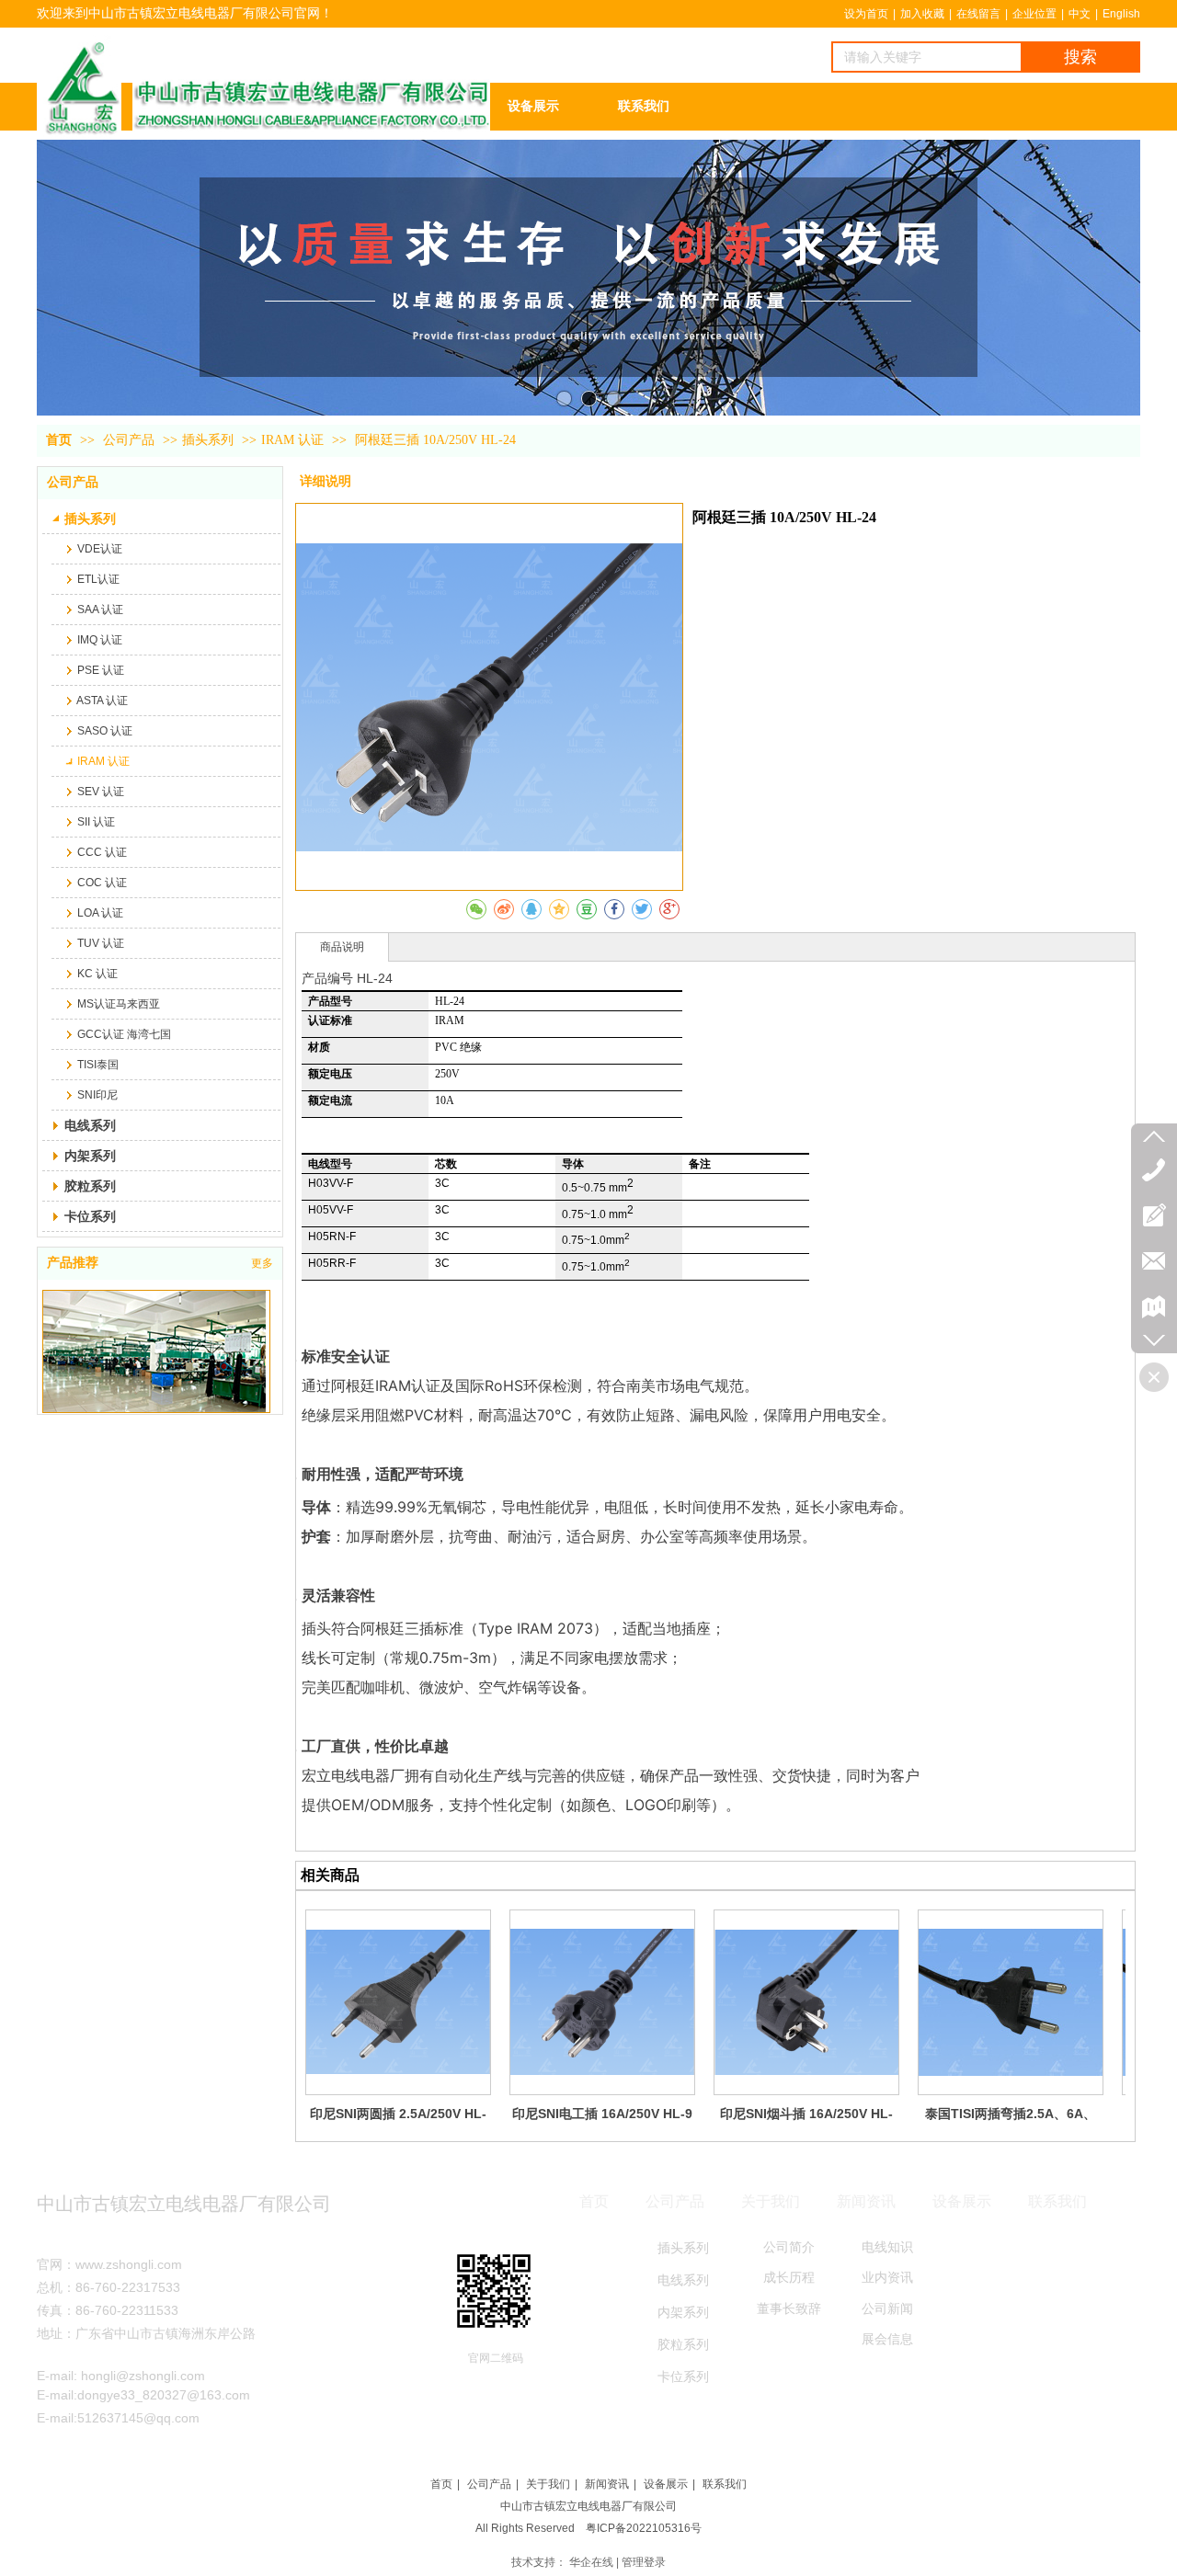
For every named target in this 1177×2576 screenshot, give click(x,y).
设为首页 (866, 14)
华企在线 (591, 2562)
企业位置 (1034, 14)
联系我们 (725, 2484)
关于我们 (548, 2484)
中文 (1080, 14)
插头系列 (208, 440)
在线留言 (978, 14)
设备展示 (666, 2484)
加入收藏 (922, 14)
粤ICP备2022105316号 (644, 2528)
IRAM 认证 (292, 440)
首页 (59, 440)
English (1121, 14)
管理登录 (644, 2562)
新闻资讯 (607, 2484)
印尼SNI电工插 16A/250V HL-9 (602, 2114)
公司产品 (131, 440)
